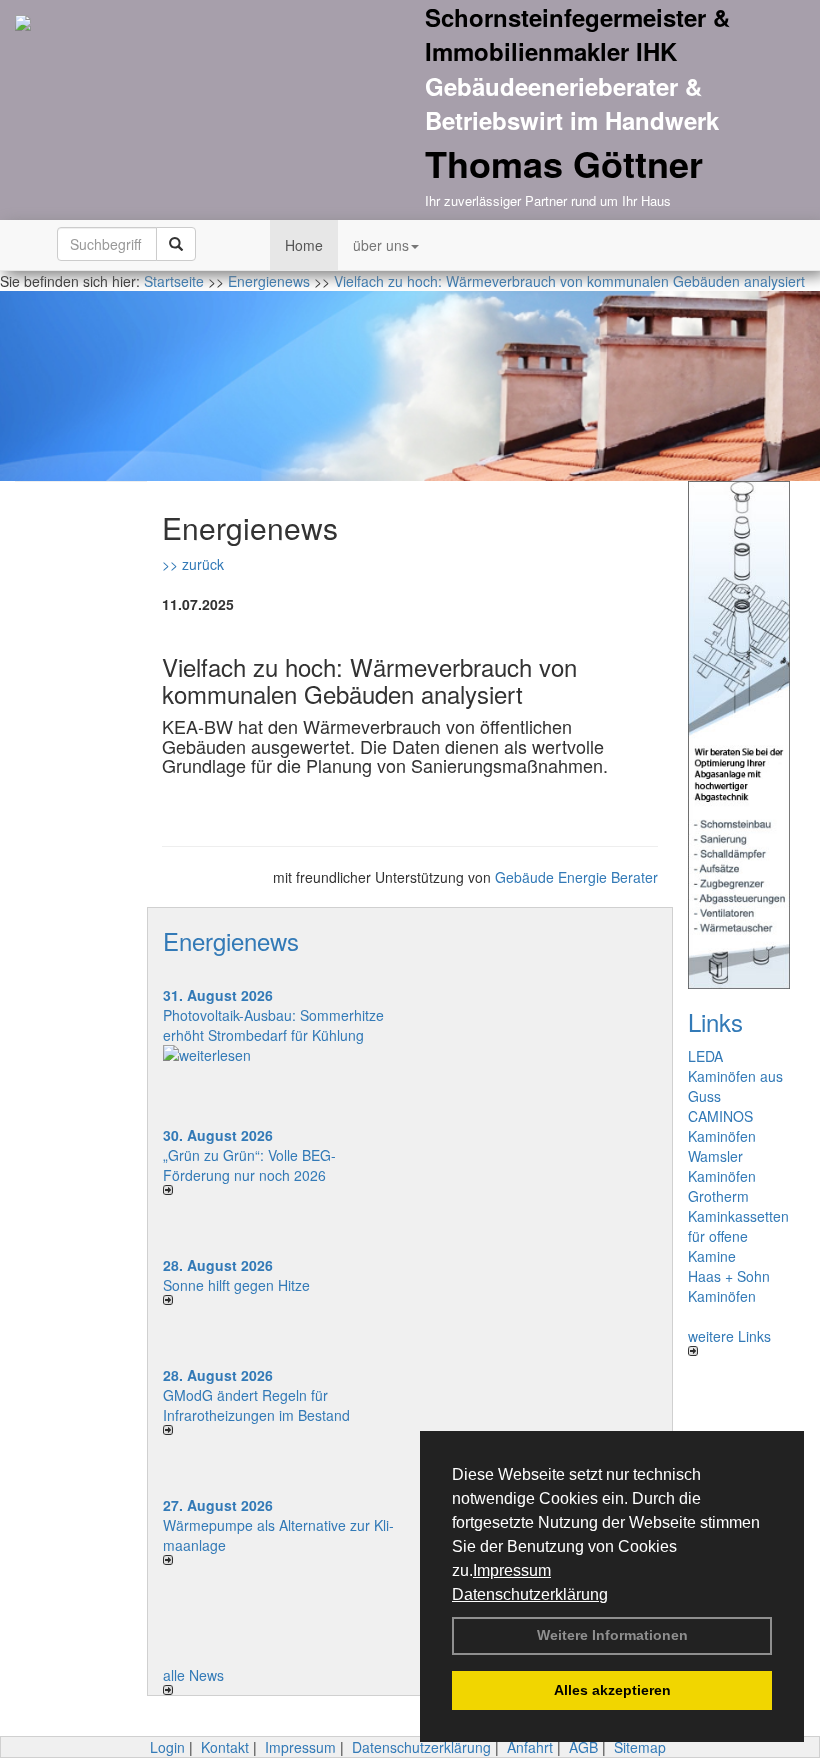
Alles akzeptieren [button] (612, 1690)
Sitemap (640, 1747)
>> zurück (193, 564)
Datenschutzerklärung (530, 1594)
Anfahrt (530, 1747)
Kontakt (225, 1747)
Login (167, 1747)
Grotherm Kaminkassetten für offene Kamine (738, 1226)
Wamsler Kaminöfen (722, 1166)
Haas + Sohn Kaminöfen (729, 1286)
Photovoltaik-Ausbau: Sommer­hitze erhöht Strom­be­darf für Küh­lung (273, 1025)
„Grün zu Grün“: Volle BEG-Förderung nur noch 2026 (249, 1165)
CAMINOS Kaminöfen (722, 1126)
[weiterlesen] (279, 1055)
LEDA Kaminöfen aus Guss (735, 1076)
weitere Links (729, 1336)
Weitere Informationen (612, 1635)
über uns (381, 245)
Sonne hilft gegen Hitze (236, 1285)
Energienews (231, 940)
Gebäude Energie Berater (576, 877)
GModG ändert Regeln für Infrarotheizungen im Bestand (256, 1405)
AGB (583, 1747)
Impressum (512, 1570)
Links (715, 1021)
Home (304, 245)
